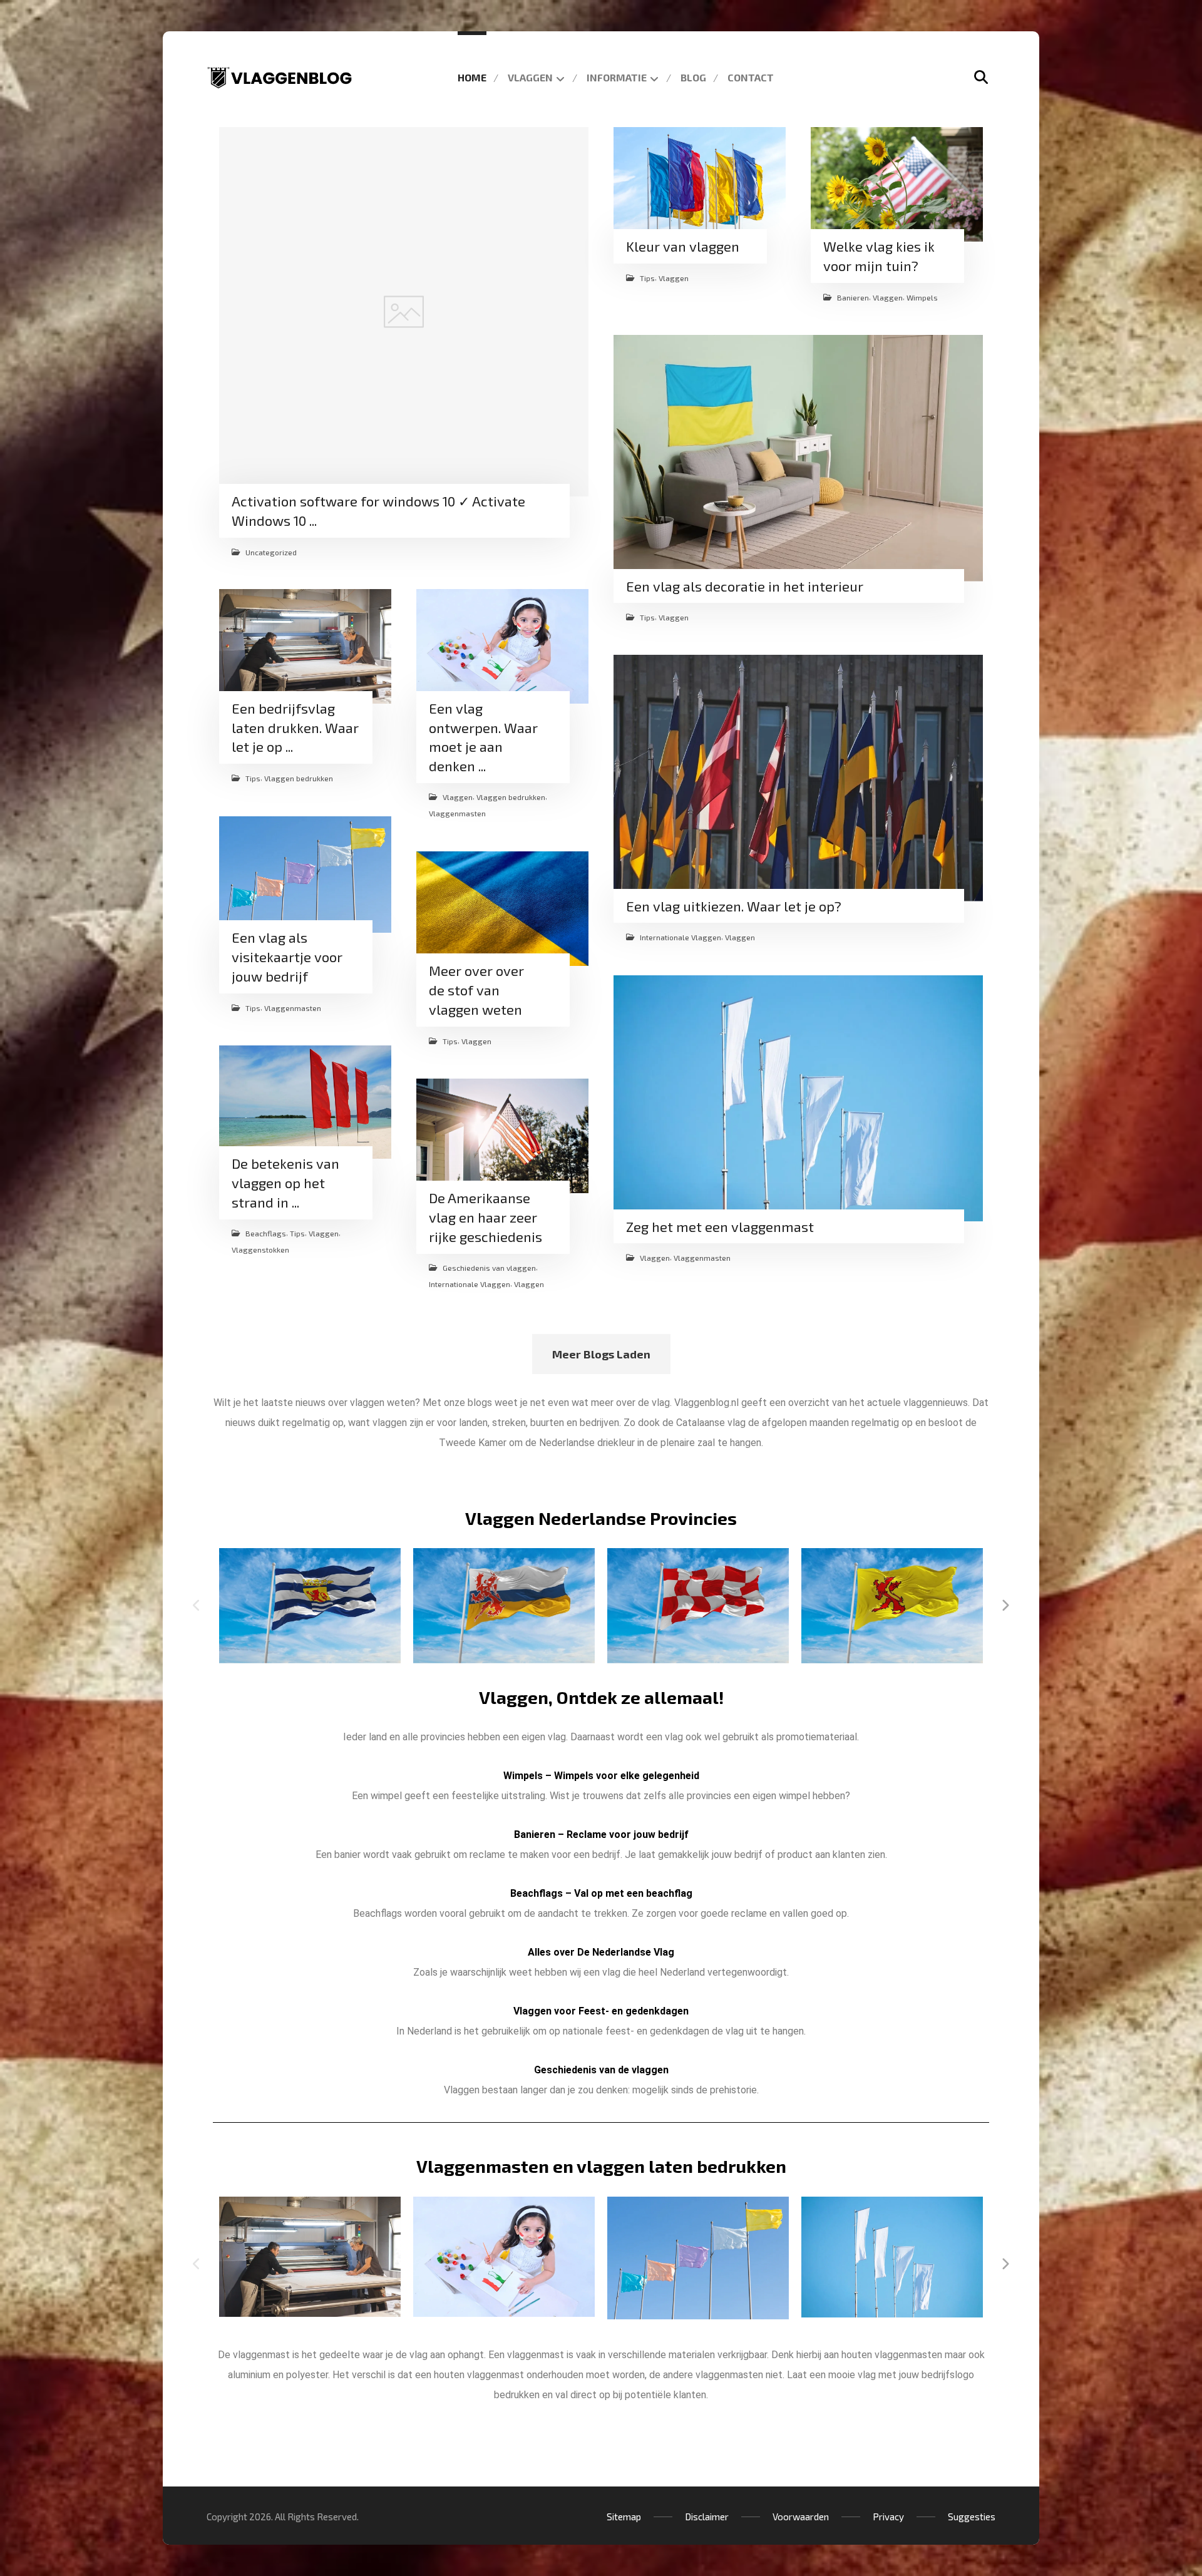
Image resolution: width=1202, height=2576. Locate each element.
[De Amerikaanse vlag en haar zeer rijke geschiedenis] (502, 1136)
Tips (647, 278)
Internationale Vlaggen (681, 938)
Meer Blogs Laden (601, 1354)
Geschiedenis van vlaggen (489, 1267)
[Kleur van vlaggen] (700, 184)
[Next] (1005, 1606)
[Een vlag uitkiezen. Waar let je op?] (798, 778)
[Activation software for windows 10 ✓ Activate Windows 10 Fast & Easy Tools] (404, 312)
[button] (981, 77)
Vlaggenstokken (260, 1249)
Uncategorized (271, 552)
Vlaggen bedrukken (299, 779)
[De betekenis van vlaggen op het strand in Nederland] (305, 1102)
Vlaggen (674, 278)
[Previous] (197, 1606)
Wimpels (922, 297)
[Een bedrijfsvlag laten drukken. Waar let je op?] (305, 646)
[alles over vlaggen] (280, 78)
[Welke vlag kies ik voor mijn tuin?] (897, 184)
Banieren (853, 297)
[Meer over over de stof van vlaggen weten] (502, 909)
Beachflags (266, 1233)
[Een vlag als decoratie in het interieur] (798, 458)
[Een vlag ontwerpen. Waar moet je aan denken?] (502, 646)
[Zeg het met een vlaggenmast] (798, 1099)
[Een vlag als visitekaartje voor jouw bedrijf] (305, 875)
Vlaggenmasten (457, 814)
